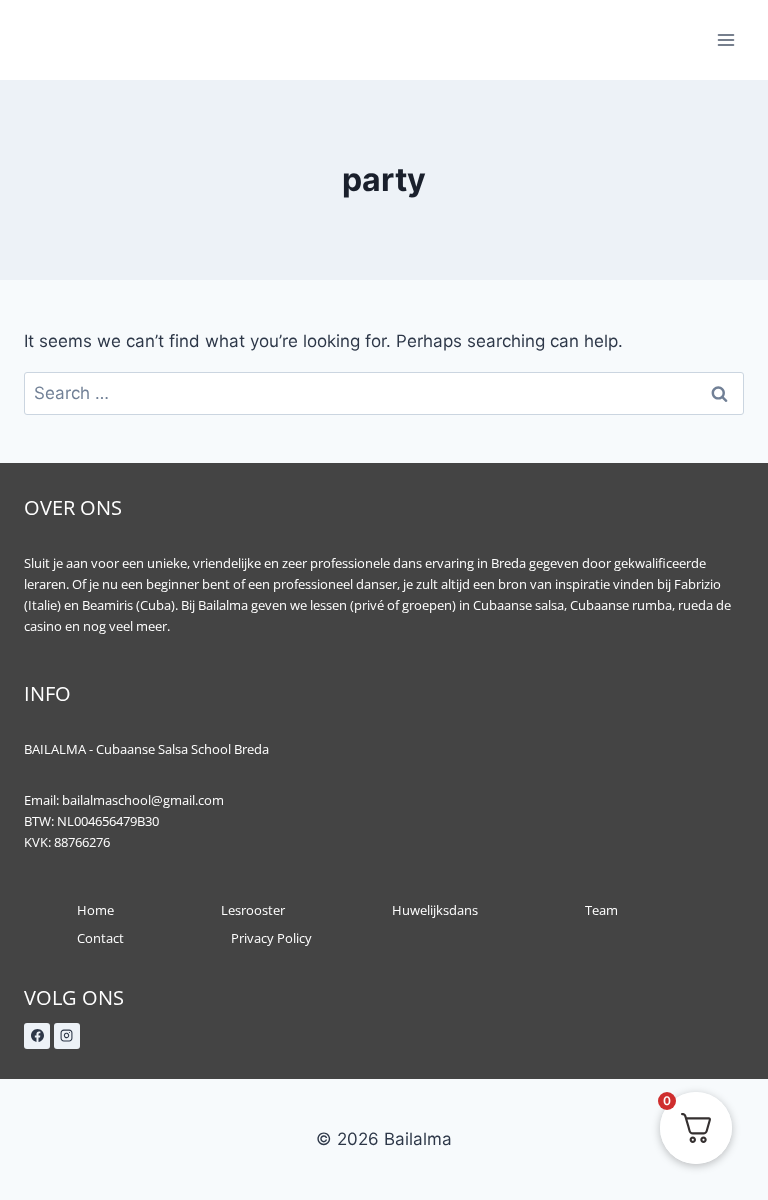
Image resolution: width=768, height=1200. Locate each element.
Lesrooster (253, 910)
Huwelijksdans (435, 910)
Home (95, 910)
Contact (100, 938)
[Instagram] (67, 1036)
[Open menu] (725, 39)
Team (601, 910)
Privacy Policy (271, 938)
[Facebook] (37, 1036)
